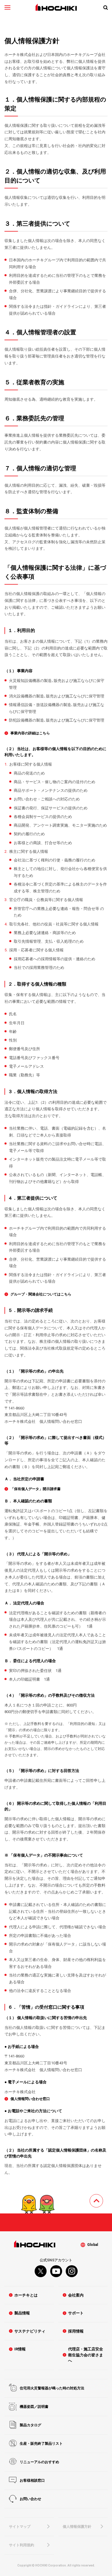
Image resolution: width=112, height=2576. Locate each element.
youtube (56, 2271)
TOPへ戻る (103, 2198)
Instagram (72, 2271)
